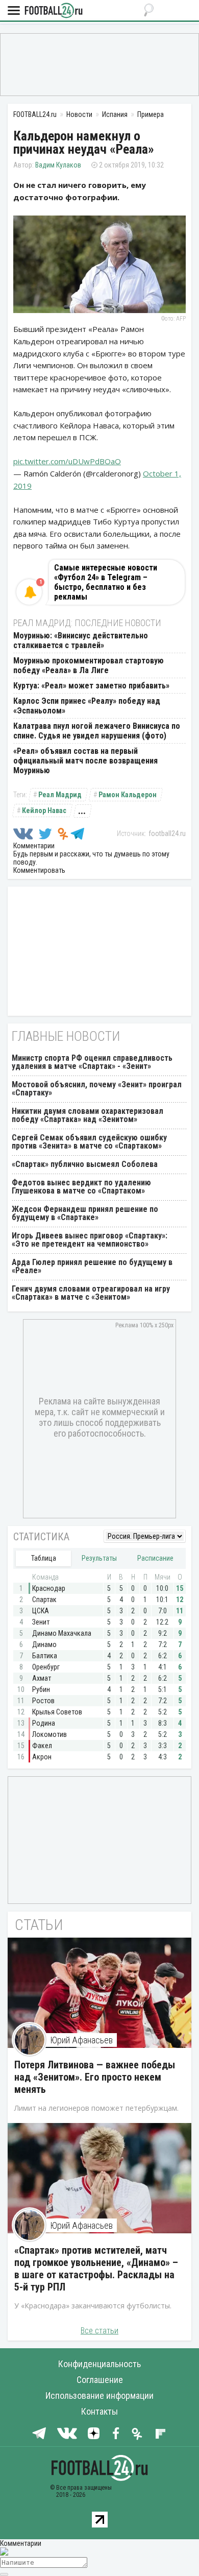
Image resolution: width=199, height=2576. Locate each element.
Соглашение (100, 2380)
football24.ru (167, 833)
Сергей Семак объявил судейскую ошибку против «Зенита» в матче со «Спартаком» (89, 1142)
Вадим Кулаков (58, 165)
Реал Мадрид (60, 795)
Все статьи (99, 2331)
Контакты (99, 2411)
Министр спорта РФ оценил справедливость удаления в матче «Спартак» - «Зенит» (92, 1062)
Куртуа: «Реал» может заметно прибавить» (91, 686)
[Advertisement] (99, 64)
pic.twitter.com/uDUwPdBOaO (67, 461)
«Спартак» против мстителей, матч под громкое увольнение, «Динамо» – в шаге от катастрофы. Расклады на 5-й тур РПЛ (96, 2269)
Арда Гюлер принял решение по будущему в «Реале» (92, 1266)
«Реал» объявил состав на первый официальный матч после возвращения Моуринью (85, 761)
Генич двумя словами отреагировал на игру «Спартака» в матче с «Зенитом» (91, 1293)
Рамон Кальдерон (128, 795)
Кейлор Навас (44, 810)
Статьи (39, 1925)
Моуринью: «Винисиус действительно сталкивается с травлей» (81, 640)
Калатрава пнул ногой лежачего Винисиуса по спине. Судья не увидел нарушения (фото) (97, 731)
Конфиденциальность (99, 2364)
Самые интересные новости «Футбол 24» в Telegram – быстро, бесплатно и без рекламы (106, 582)
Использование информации (99, 2395)
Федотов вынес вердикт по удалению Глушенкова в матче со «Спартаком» (81, 1187)
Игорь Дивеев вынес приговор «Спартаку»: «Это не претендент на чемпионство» (90, 1240)
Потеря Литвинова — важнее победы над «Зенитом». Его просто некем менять (95, 2077)
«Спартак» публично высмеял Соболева (85, 1164)
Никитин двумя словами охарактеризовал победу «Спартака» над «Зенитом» (88, 1115)
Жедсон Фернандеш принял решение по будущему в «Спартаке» (85, 1213)
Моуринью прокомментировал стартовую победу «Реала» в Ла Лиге (89, 665)
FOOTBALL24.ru (54, 11)
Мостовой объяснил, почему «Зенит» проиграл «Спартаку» (97, 1089)
